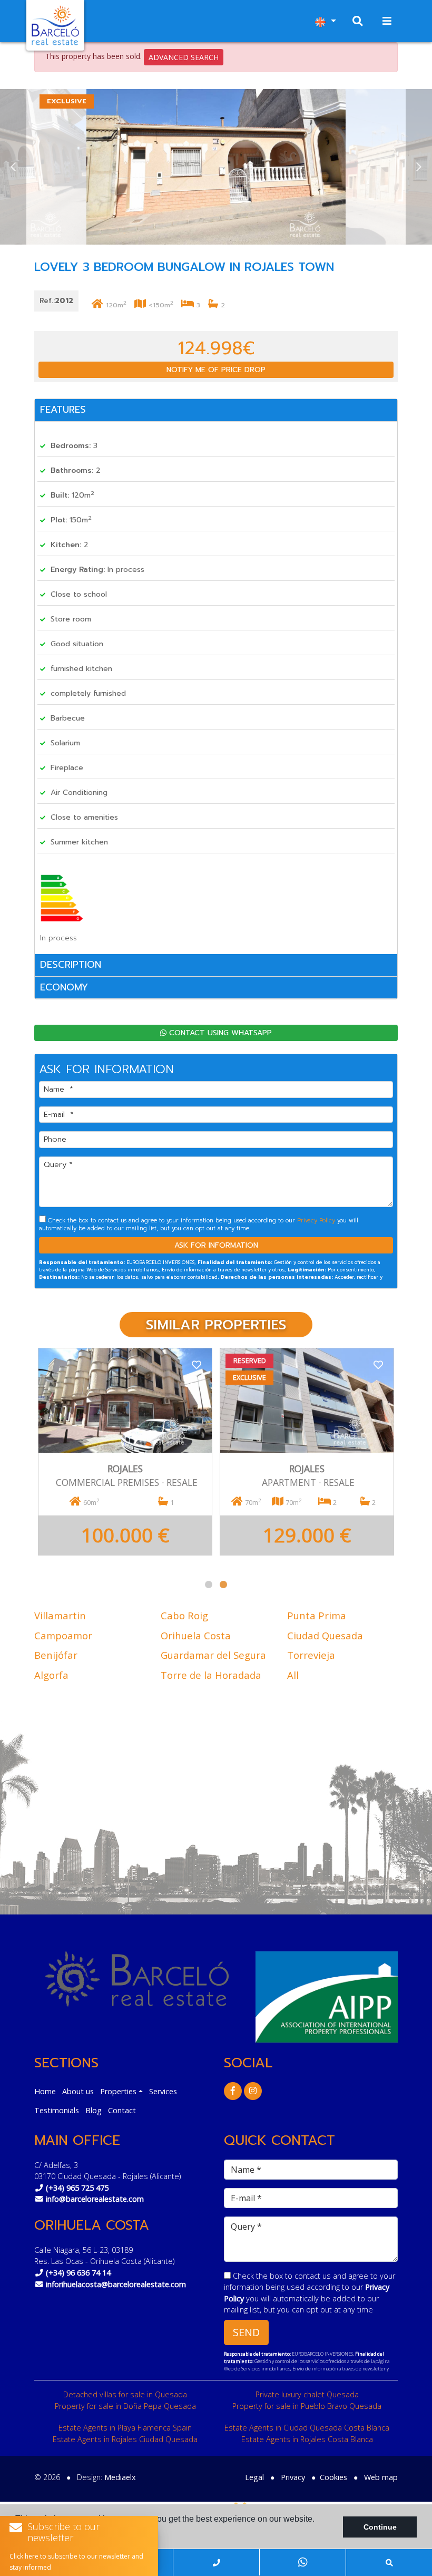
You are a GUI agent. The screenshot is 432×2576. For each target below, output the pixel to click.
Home (45, 2091)
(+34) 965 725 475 (77, 2188)
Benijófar (56, 1655)
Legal (254, 2477)
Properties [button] (118, 2091)
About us (78, 2091)
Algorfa (51, 1675)
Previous (13, 167)
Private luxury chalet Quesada (307, 2394)
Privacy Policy (317, 1221)
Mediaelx (120, 2477)
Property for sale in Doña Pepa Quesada (125, 2406)
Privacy (293, 2477)
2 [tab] (223, 1585)
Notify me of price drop (216, 370)
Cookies (333, 2477)
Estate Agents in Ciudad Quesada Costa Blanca (307, 2428)
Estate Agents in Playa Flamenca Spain (125, 2428)
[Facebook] (233, 2091)
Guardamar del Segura (213, 1655)
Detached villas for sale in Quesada (125, 2394)
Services (163, 2091)
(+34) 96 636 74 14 (78, 2273)
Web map (381, 2477)
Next (419, 167)
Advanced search (184, 57)
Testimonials (57, 2110)
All (293, 1675)
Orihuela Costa (196, 1635)
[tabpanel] (125, 1457)
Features (63, 410)
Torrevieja (311, 1655)
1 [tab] (209, 1585)
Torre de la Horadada (211, 1675)
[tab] (216, 410)
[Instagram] (253, 2091)
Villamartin (60, 1615)
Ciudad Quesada (325, 1635)
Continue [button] (380, 2527)
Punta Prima (317, 1615)
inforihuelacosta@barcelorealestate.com (116, 2284)
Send (246, 2332)
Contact (122, 2110)
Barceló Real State (55, 25)
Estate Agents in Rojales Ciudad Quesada (125, 2439)
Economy (64, 987)
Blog (94, 2110)
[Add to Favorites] (197, 1364)
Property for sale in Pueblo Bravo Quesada (307, 2406)
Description (71, 965)
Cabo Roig (184, 1615)
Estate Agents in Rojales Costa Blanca (307, 2439)
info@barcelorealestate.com (95, 2199)
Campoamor (63, 1635)
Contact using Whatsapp (219, 1033)
